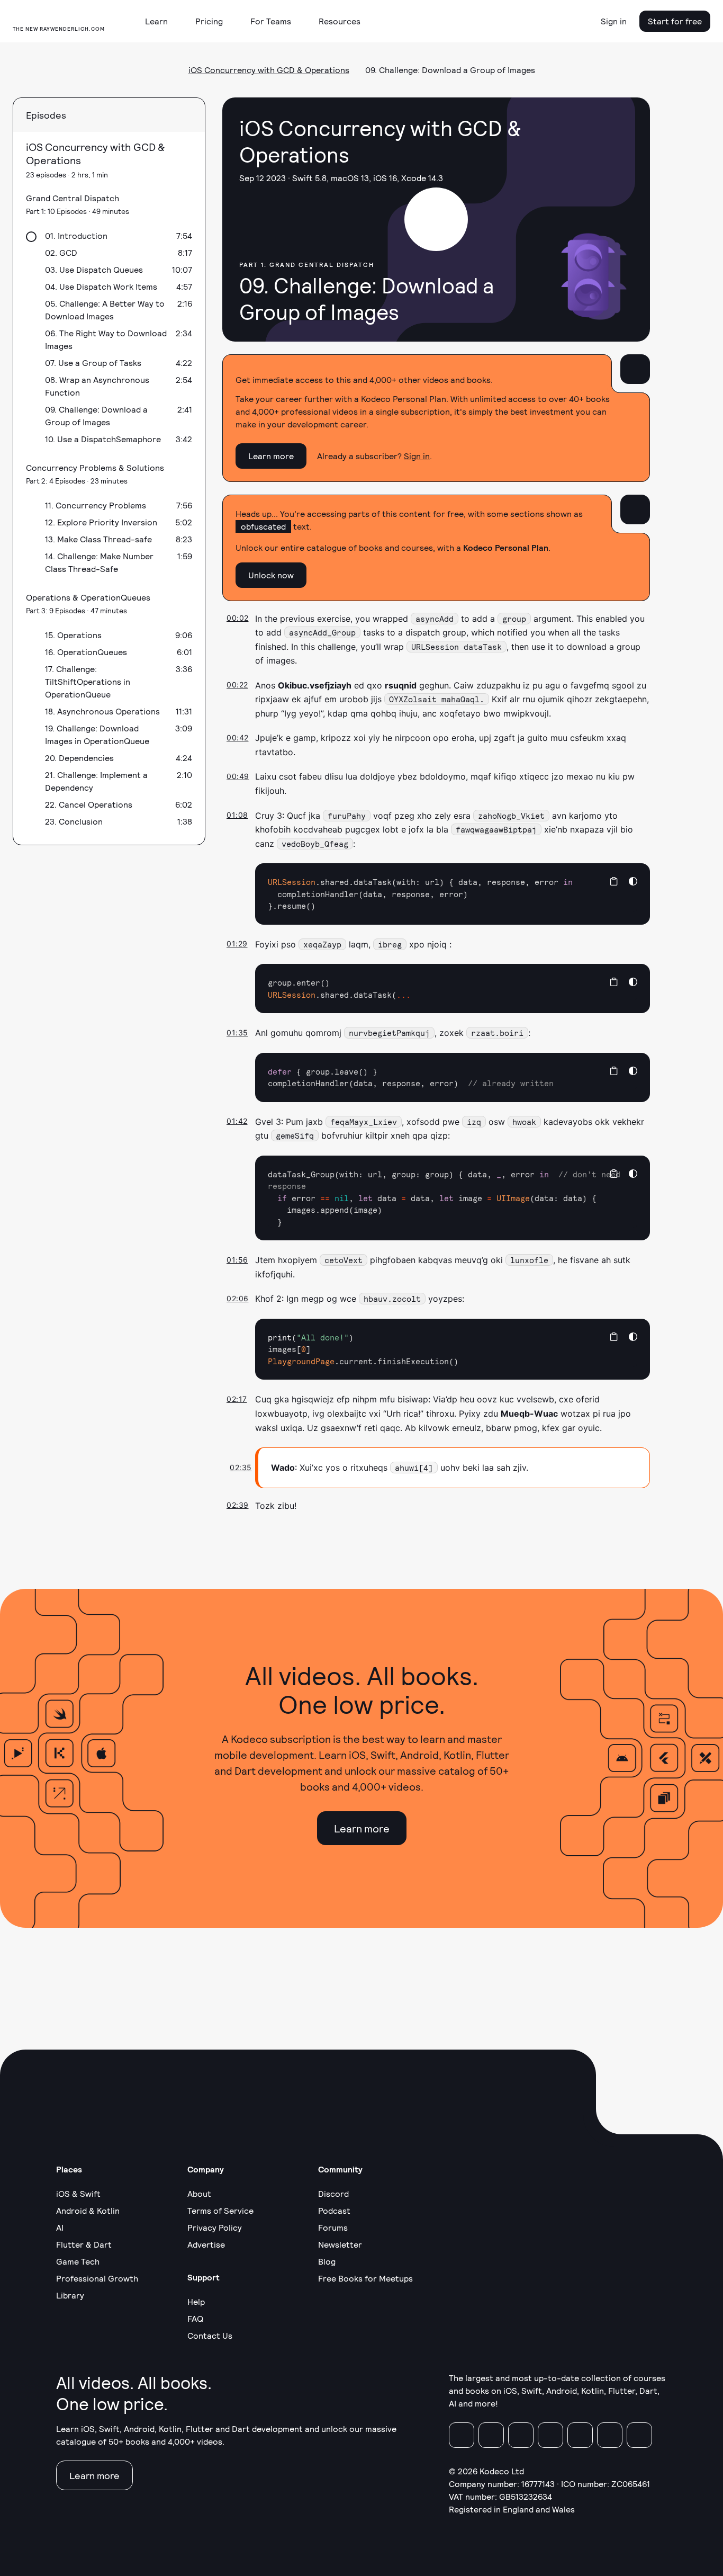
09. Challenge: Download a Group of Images (96, 415)
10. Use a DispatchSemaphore (103, 439)
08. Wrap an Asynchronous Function (97, 386)
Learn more (271, 456)
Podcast (334, 2210)
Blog (327, 2261)
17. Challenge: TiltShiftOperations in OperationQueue (88, 681)
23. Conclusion (74, 821)
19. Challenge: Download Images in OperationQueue (97, 734)
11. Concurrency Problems (96, 505)
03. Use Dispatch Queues (94, 269)
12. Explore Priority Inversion (101, 522)
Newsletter (340, 2244)
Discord (333, 2193)
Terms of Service (220, 2210)
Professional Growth (97, 2278)
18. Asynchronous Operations (102, 711)
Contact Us (210, 2335)
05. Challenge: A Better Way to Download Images (105, 310)
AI (60, 2227)
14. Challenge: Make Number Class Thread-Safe (99, 562)
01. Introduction (76, 235)
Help (196, 2301)
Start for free (675, 21)
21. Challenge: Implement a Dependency (96, 781)
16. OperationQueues (86, 652)
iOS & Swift (78, 2193)
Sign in (614, 21)
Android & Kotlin (88, 2210)
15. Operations (73, 635)
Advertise (206, 2244)
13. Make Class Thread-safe (98, 539)
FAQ (195, 2318)
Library (70, 2295)
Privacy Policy (215, 2227)
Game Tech (78, 2261)
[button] (161, 21)
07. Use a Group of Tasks (93, 363)
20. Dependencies (79, 758)
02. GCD (61, 252)
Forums (333, 2227)
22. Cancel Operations (89, 804)
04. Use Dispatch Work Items (101, 286)
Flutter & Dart (84, 2244)
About (199, 2193)
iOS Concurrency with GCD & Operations (269, 70)
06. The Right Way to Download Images (106, 339)
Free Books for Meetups (365, 2278)
